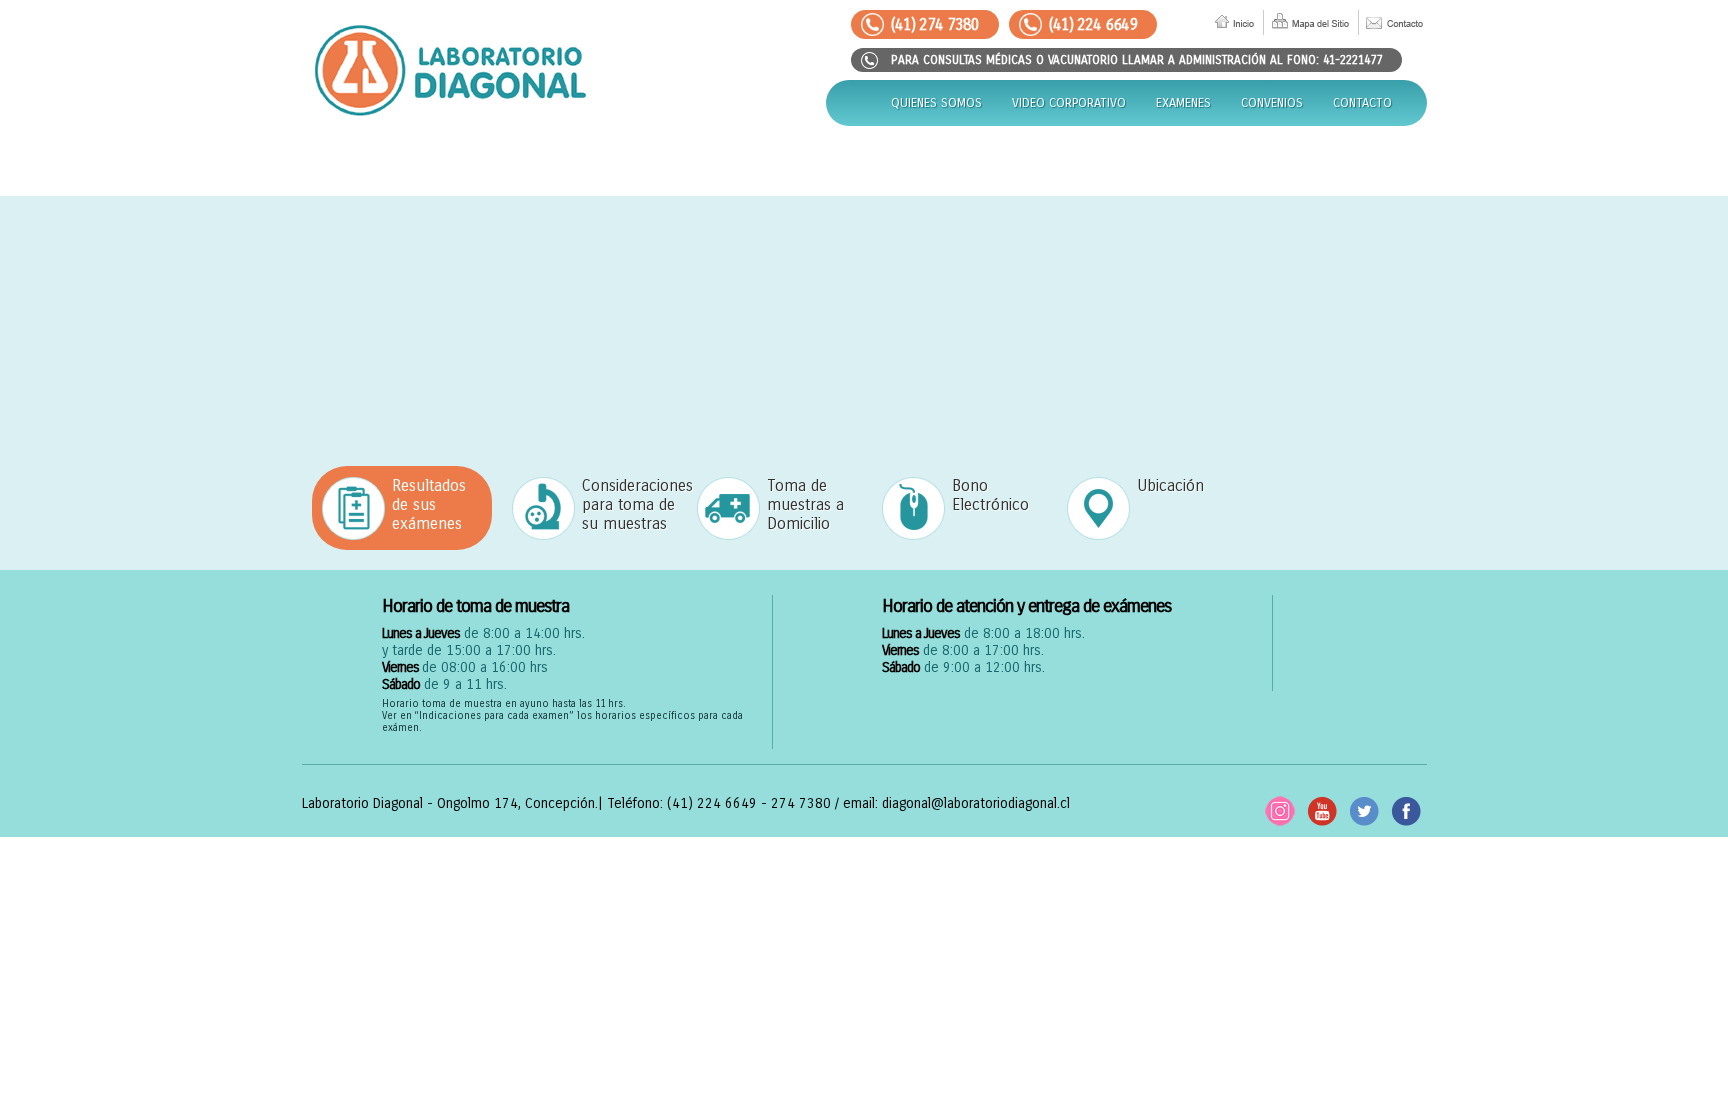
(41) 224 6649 (1093, 24)
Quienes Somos (936, 103)
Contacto (1362, 103)
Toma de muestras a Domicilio (805, 504)
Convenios (1272, 103)
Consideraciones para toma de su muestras (629, 504)
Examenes (1183, 103)
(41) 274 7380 (935, 24)
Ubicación (1170, 485)
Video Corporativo (1069, 103)
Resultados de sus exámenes (429, 504)
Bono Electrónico (990, 495)
